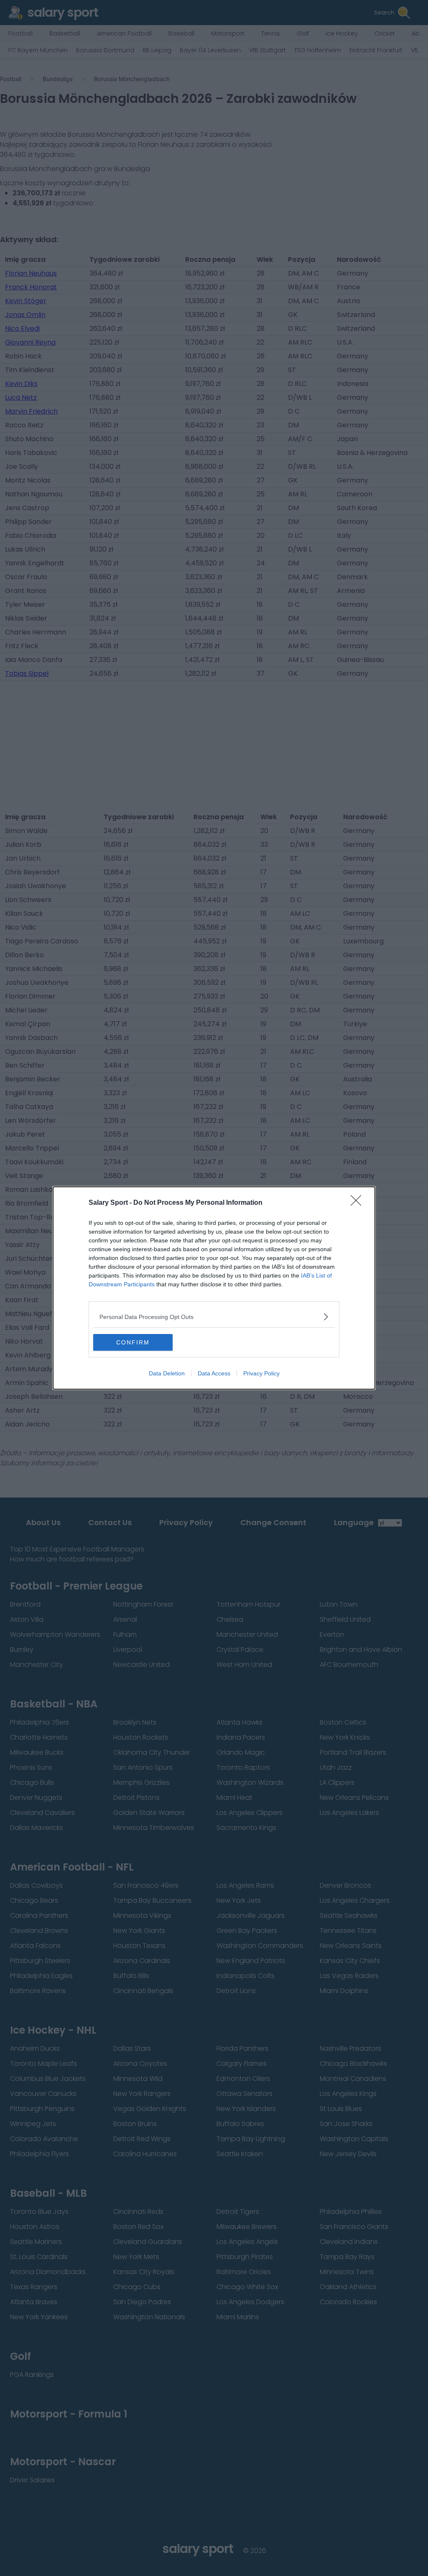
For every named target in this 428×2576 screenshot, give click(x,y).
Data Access (214, 1373)
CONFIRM (133, 1342)
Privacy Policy (261, 1373)
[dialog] (214, 1288)
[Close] (359, 1203)
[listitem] (214, 1317)
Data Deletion (167, 1373)
